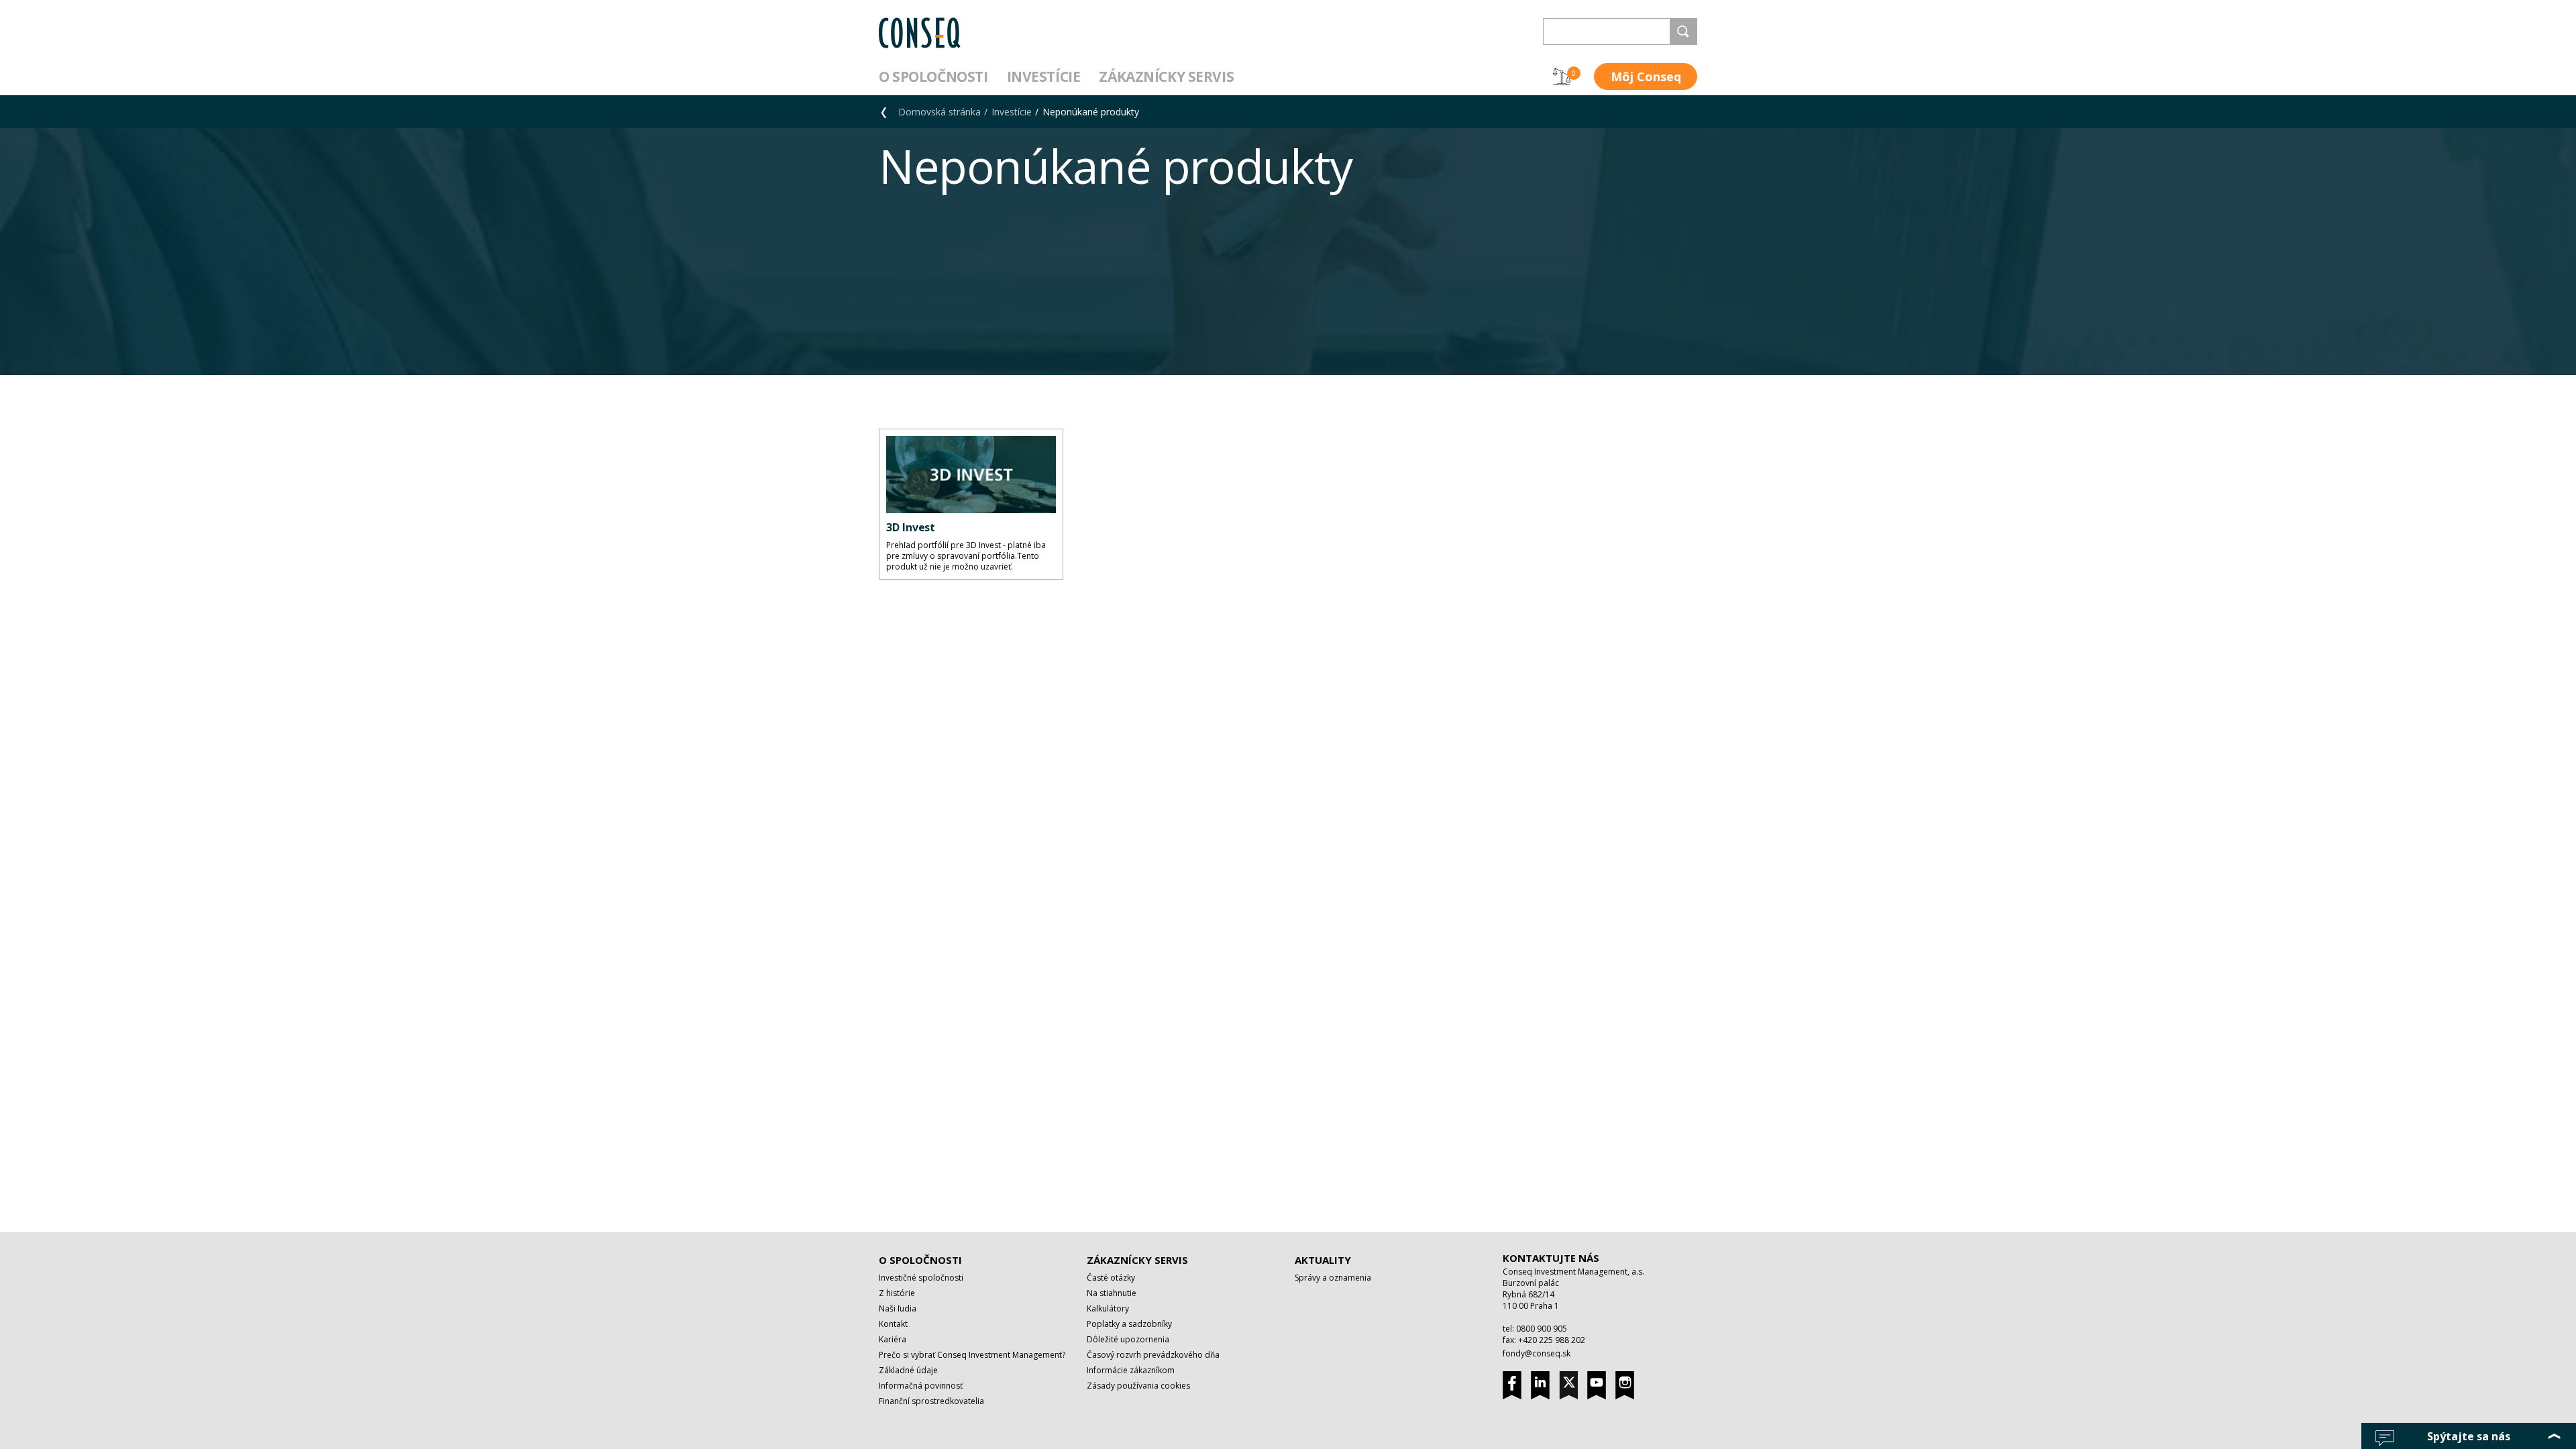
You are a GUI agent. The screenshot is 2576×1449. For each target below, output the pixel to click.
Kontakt (893, 1324)
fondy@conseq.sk (1537, 1353)
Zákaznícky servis (1166, 76)
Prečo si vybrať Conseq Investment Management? (972, 1355)
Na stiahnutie (1112, 1293)
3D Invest (911, 527)
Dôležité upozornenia (1128, 1339)
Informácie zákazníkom (1131, 1370)
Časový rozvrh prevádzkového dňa (1153, 1355)
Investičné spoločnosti (921, 1278)
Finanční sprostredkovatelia (931, 1401)
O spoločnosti (933, 76)
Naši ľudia (898, 1308)
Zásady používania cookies (1138, 1386)
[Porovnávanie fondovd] (1562, 76)
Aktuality (1323, 1260)
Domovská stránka (940, 112)
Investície (1044, 76)
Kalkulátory (1108, 1308)
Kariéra (893, 1339)
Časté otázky (1111, 1278)
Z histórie (897, 1293)
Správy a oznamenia (1333, 1278)
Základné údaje (908, 1370)
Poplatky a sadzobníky (1129, 1324)
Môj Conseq (1646, 76)
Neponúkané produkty (1091, 112)
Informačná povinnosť (921, 1386)
